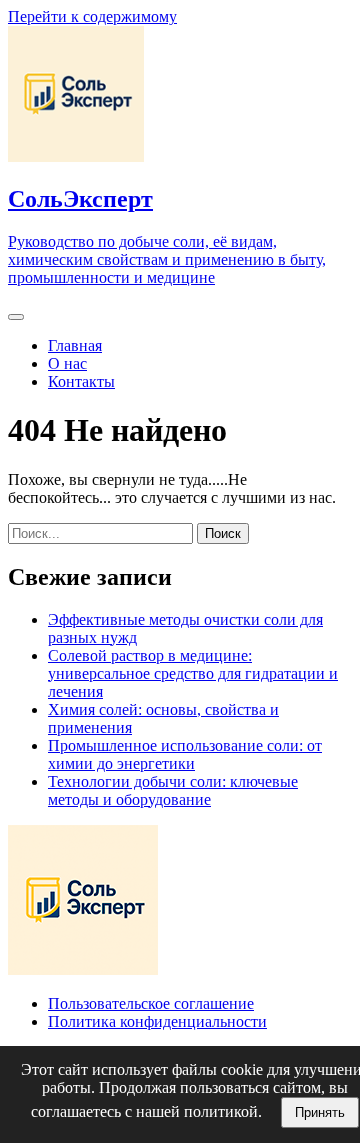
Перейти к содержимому (92, 16)
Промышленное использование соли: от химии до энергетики (185, 754)
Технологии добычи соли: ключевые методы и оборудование (173, 790)
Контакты (81, 381)
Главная (75, 345)
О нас (67, 363)
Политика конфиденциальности (157, 1021)
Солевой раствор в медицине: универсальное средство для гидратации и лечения (193, 673)
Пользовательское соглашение (151, 1003)
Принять (320, 1112)
